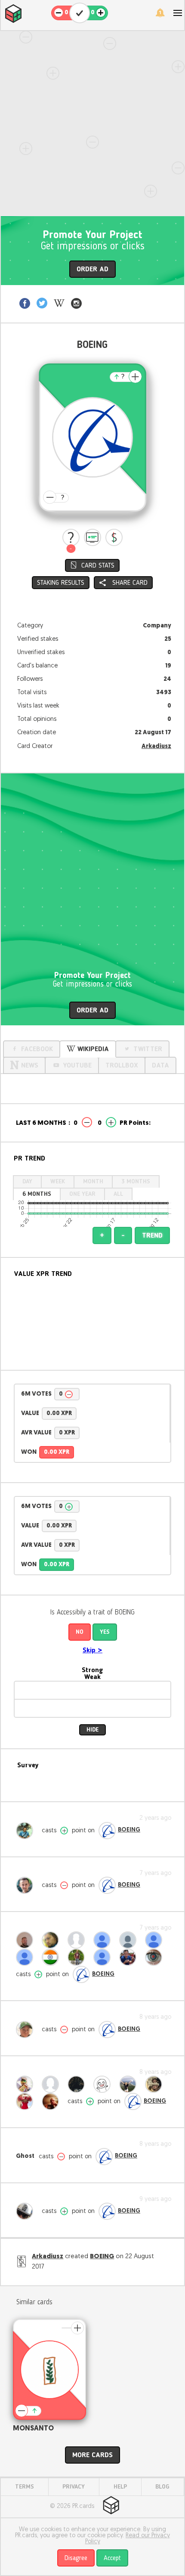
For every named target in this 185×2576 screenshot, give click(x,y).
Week (58, 1182)
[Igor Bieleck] (52, 2101)
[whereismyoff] (130, 1940)
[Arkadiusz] (27, 2211)
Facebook (37, 1049)
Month (93, 1182)
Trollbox (122, 1066)
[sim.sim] (27, 2084)
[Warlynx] (104, 1957)
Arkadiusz (156, 746)
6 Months (37, 1194)
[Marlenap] (52, 2084)
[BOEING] (107, 1831)
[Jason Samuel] (78, 1957)
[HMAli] (52, 1940)
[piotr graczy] (27, 1957)
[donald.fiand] (27, 2030)
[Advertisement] (92, 124)
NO (80, 1632)
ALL (118, 1194)
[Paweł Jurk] (27, 1831)
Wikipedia (93, 1049)
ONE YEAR (82, 1194)
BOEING (129, 1830)
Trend (152, 1236)
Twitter (148, 1049)
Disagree (76, 2558)
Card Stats (98, 566)
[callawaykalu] (156, 2084)
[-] (71, 537)
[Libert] (78, 2084)
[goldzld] (156, 1940)
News (30, 1066)
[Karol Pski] (27, 2101)
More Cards (92, 2455)
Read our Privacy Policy (128, 2539)
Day (27, 1182)
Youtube (77, 1066)
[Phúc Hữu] (156, 1957)
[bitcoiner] (78, 1940)
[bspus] (104, 1940)
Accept (112, 2558)
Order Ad (92, 270)
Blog (162, 2487)
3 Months (136, 1182)
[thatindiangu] (52, 1957)
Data (160, 1066)
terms (25, 2487)
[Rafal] (27, 1885)
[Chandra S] (104, 2084)
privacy (74, 2487)
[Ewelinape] (130, 2084)
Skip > (92, 1651)
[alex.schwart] (130, 1957)
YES (105, 1632)
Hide (92, 1730)
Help (120, 2487)
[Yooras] (27, 1940)
